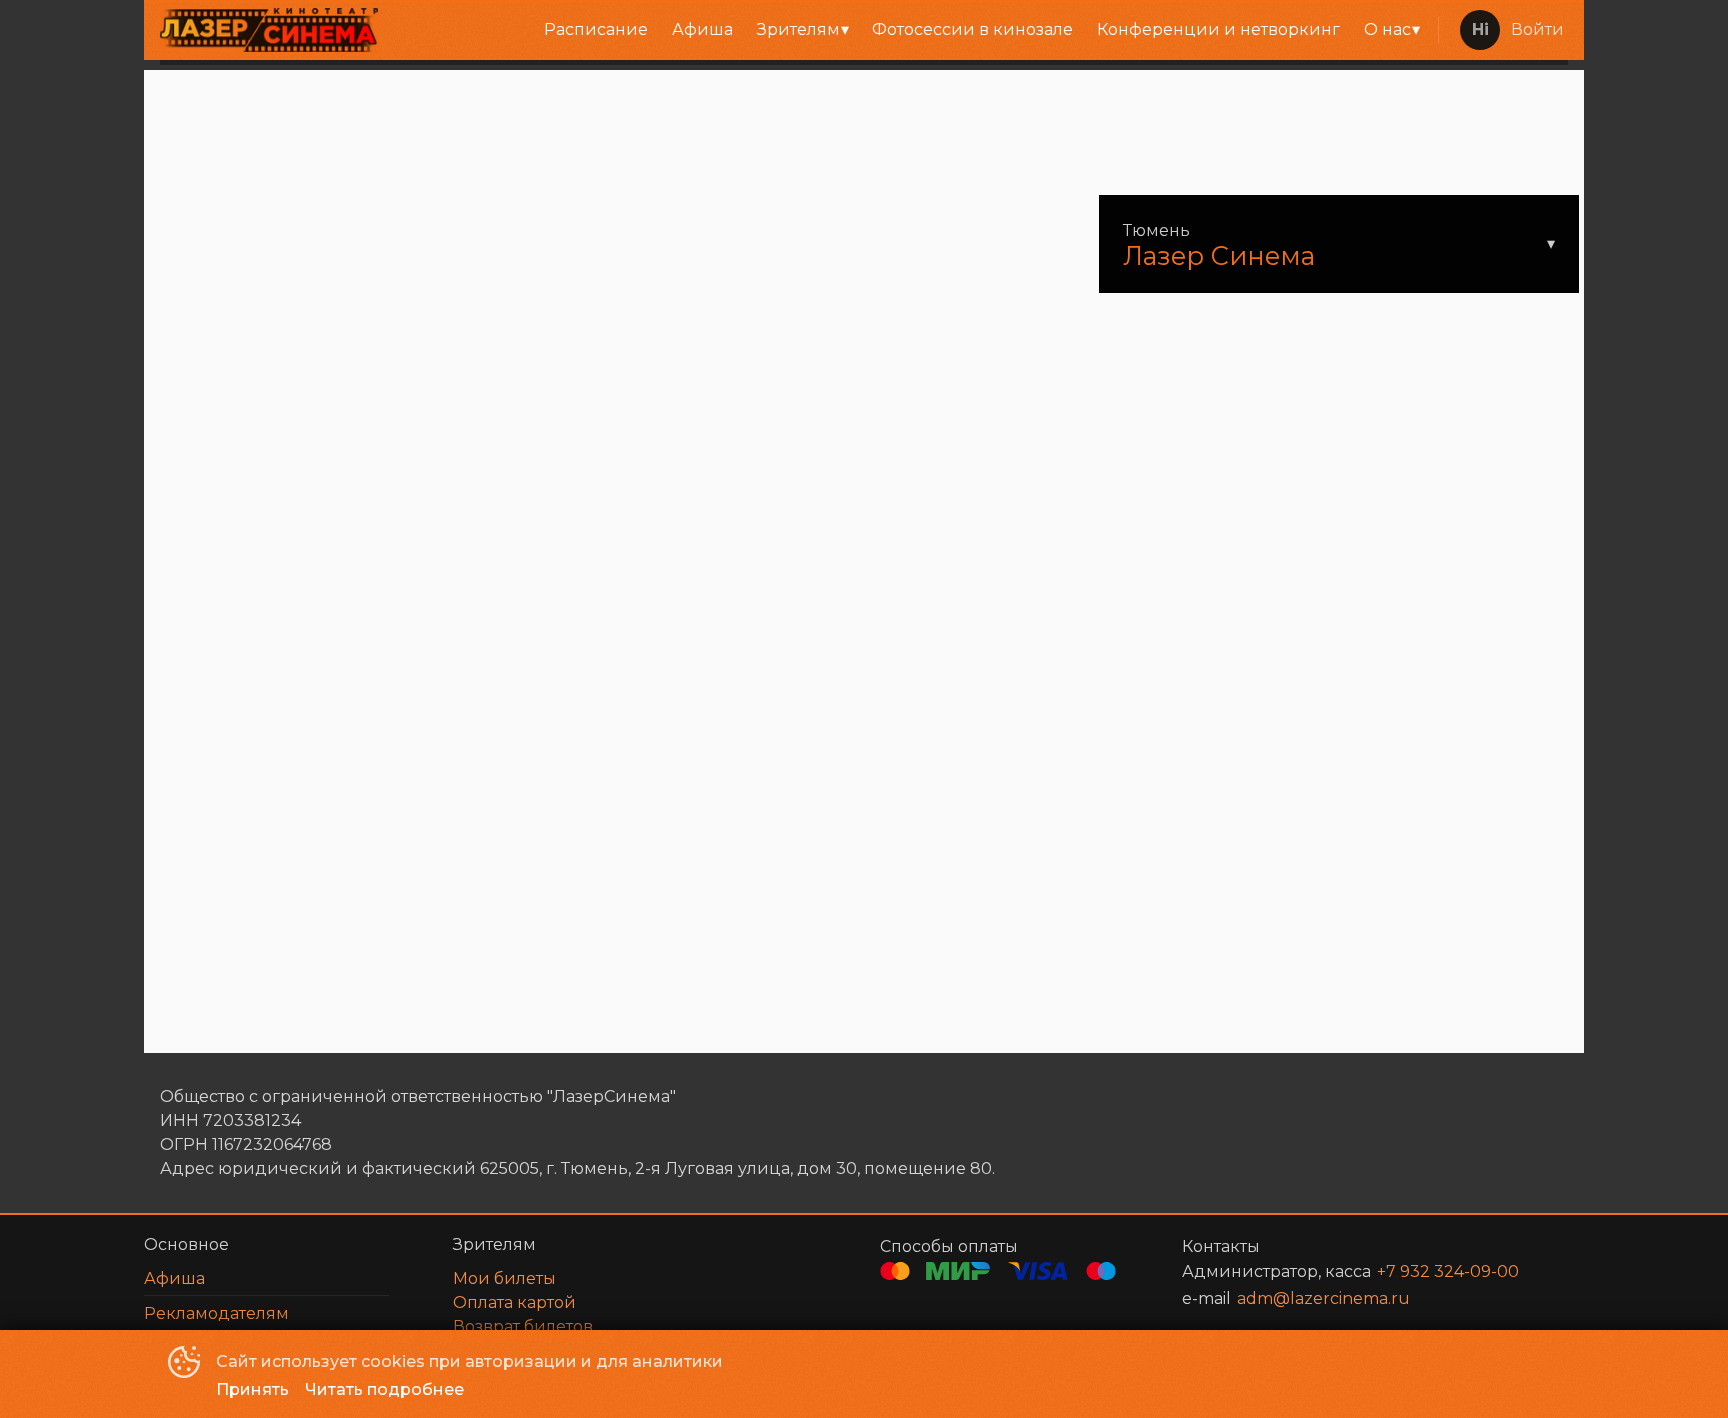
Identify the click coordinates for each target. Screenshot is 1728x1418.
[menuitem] (596, 30)
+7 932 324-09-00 (1448, 1271)
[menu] (912, 30)
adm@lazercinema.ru (1323, 1298)
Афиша (702, 29)
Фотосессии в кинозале (972, 29)
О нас (1387, 29)
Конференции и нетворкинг (1218, 29)
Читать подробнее (384, 1389)
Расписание (596, 29)
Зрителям (798, 29)
